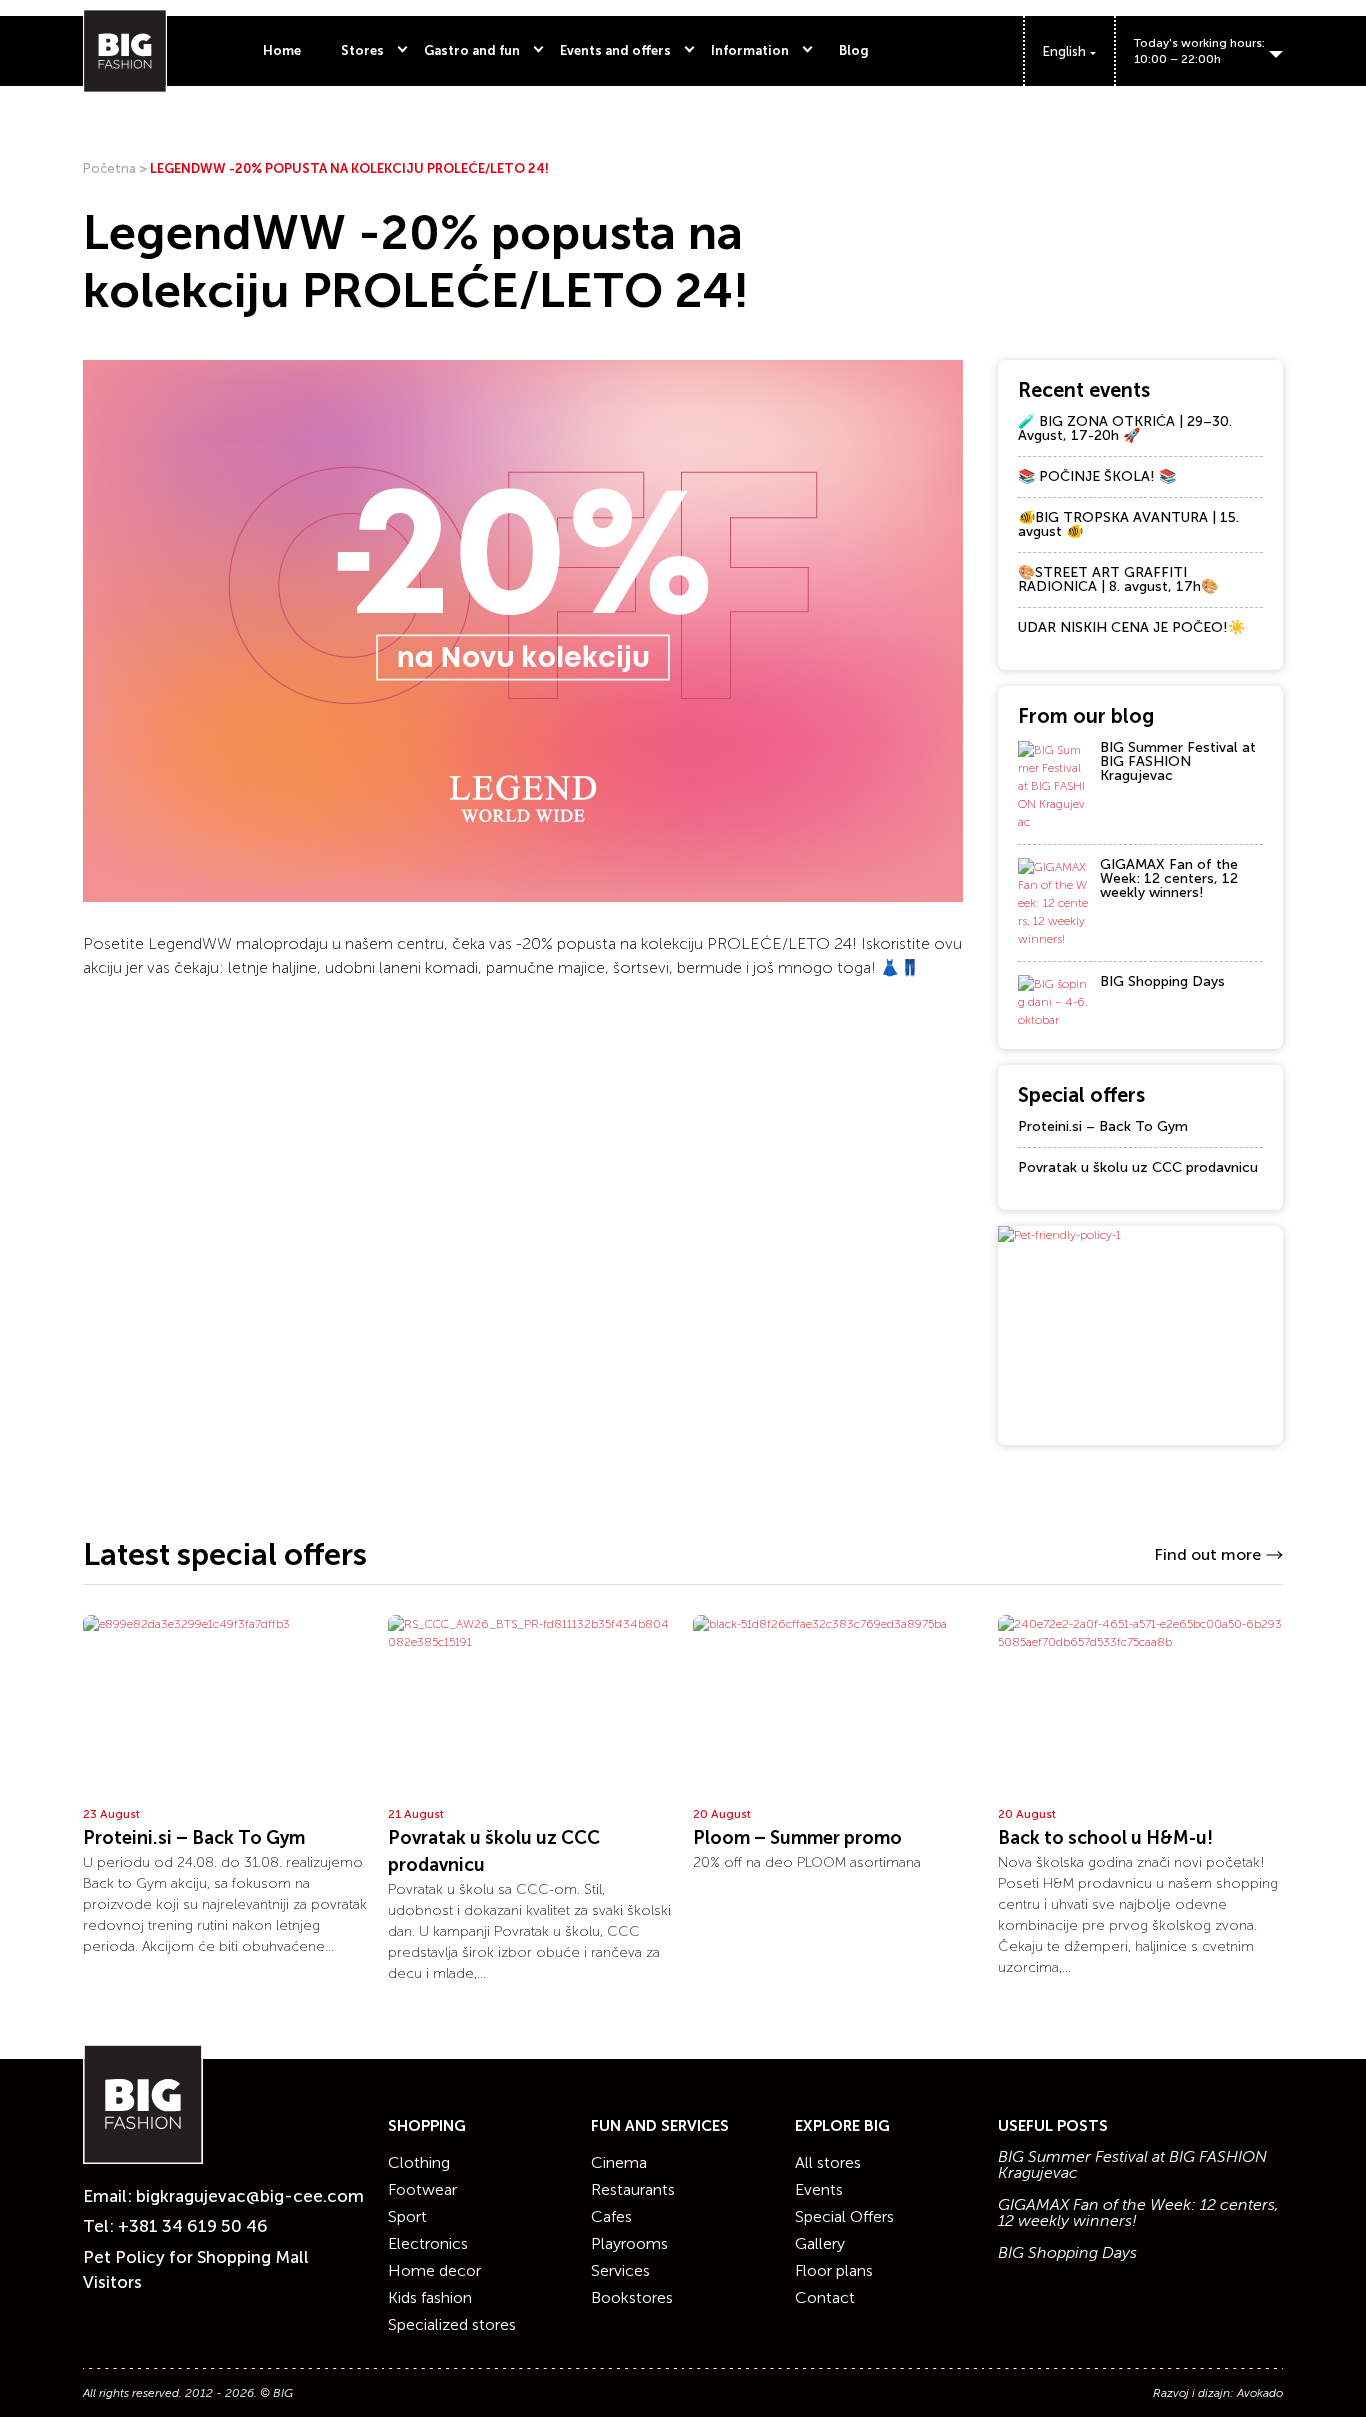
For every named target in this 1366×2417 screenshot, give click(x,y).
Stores (362, 50)
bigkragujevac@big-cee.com (250, 2196)
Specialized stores (452, 2324)
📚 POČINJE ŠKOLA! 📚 (1097, 476)
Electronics (428, 2243)
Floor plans (834, 2270)
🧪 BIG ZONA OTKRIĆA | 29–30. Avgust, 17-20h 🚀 (1125, 428)
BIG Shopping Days (1162, 981)
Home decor (434, 2270)
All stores (828, 2162)
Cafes (611, 2216)
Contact (825, 2297)
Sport (407, 2216)
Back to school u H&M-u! (1105, 1838)
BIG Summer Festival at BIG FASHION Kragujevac (1178, 761)
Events (819, 2189)
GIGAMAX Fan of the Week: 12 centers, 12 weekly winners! (1169, 878)
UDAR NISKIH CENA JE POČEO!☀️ (1131, 627)
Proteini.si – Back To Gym (1103, 1126)
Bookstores (632, 2297)
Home (282, 50)
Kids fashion (430, 2297)
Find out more (1207, 1554)
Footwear (422, 2189)
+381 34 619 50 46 (193, 2226)
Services (620, 2270)
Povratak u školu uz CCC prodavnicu (1138, 1167)
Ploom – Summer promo (797, 1838)
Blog (854, 50)
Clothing (419, 2162)
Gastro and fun (472, 50)
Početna (109, 168)
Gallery (820, 2243)
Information (750, 50)
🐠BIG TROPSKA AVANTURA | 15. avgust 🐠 (1128, 524)
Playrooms (629, 2243)
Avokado (1260, 2393)
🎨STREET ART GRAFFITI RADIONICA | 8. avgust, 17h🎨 (1118, 579)
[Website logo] (125, 51)
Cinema (619, 2162)
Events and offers (615, 50)
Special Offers (844, 2216)
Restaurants (633, 2189)
